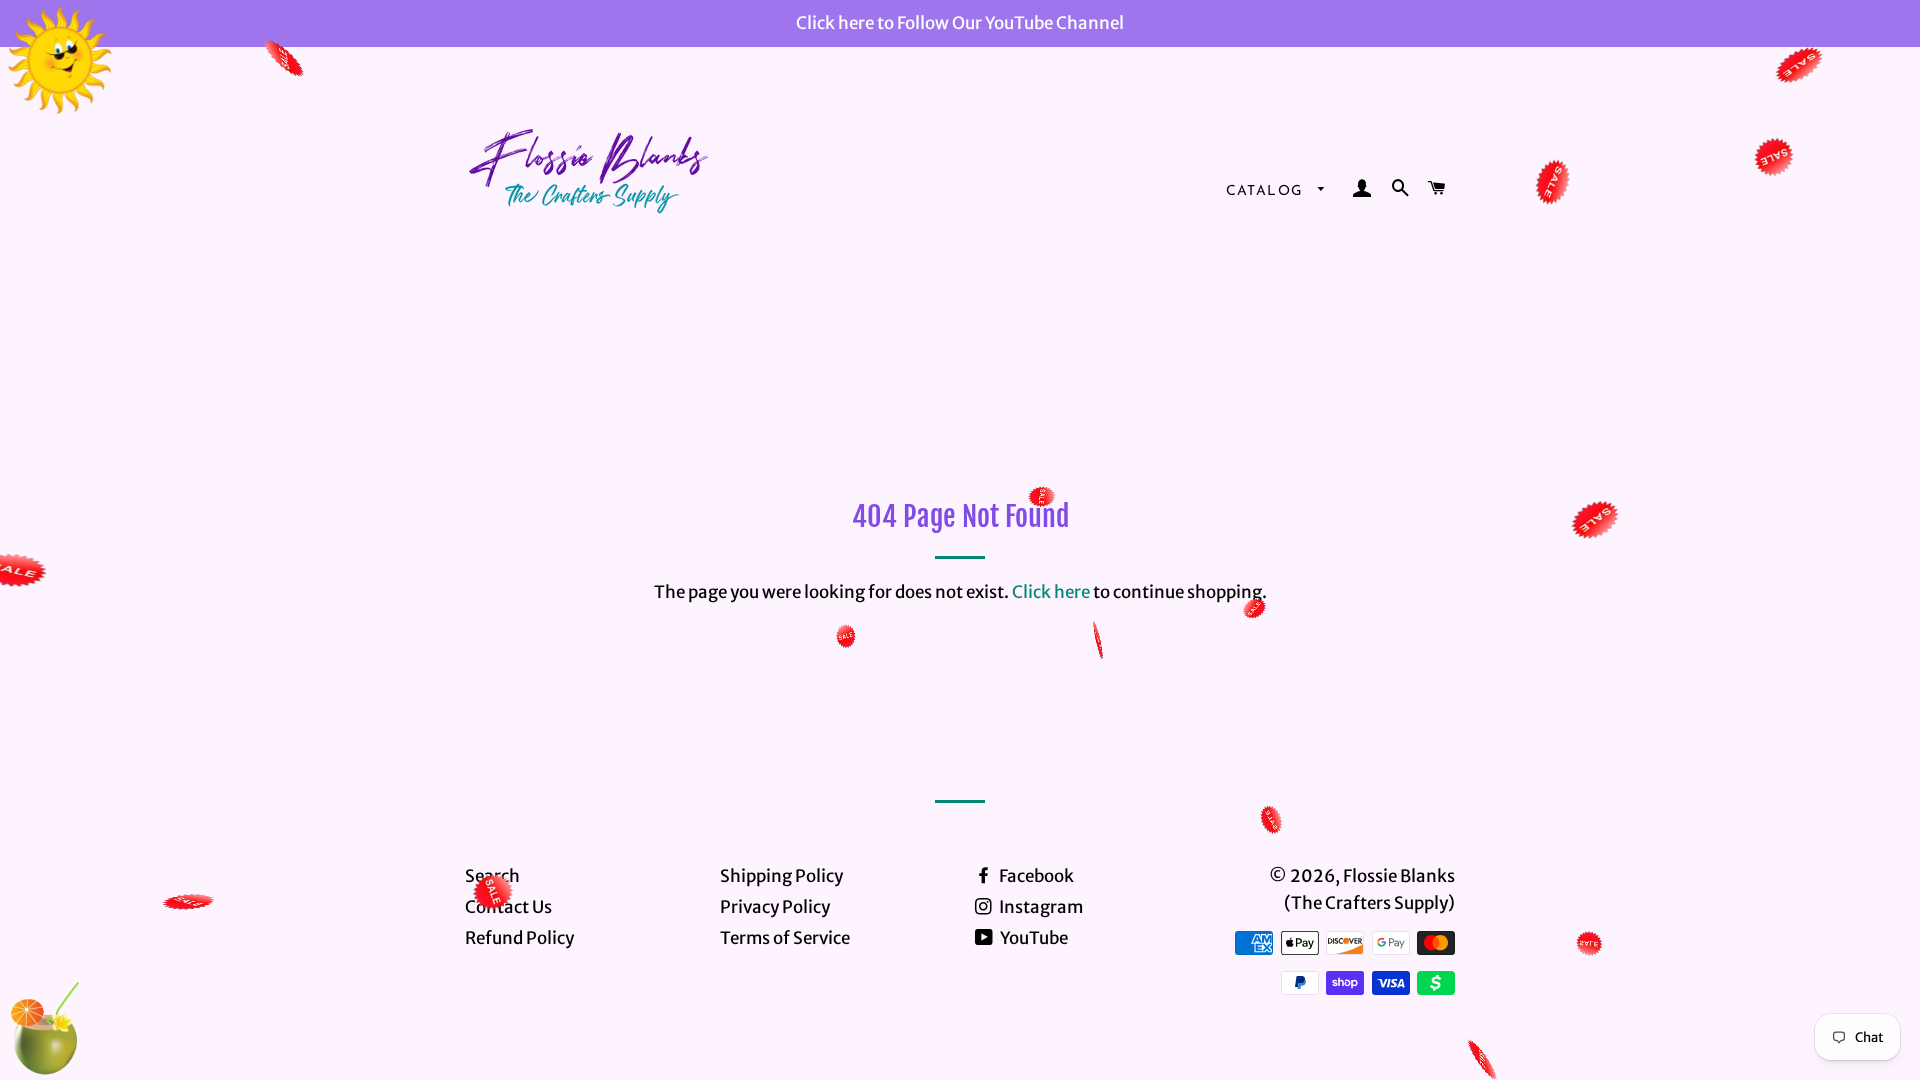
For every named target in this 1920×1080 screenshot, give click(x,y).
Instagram (1039, 907)
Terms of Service (785, 938)
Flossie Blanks (1399, 876)
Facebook (1035, 876)
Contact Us (508, 907)
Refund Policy (519, 938)
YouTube (1032, 938)
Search (492, 876)
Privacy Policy (775, 907)
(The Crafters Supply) (1369, 903)
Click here (1051, 592)
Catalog (1267, 191)
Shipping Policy (781, 876)
